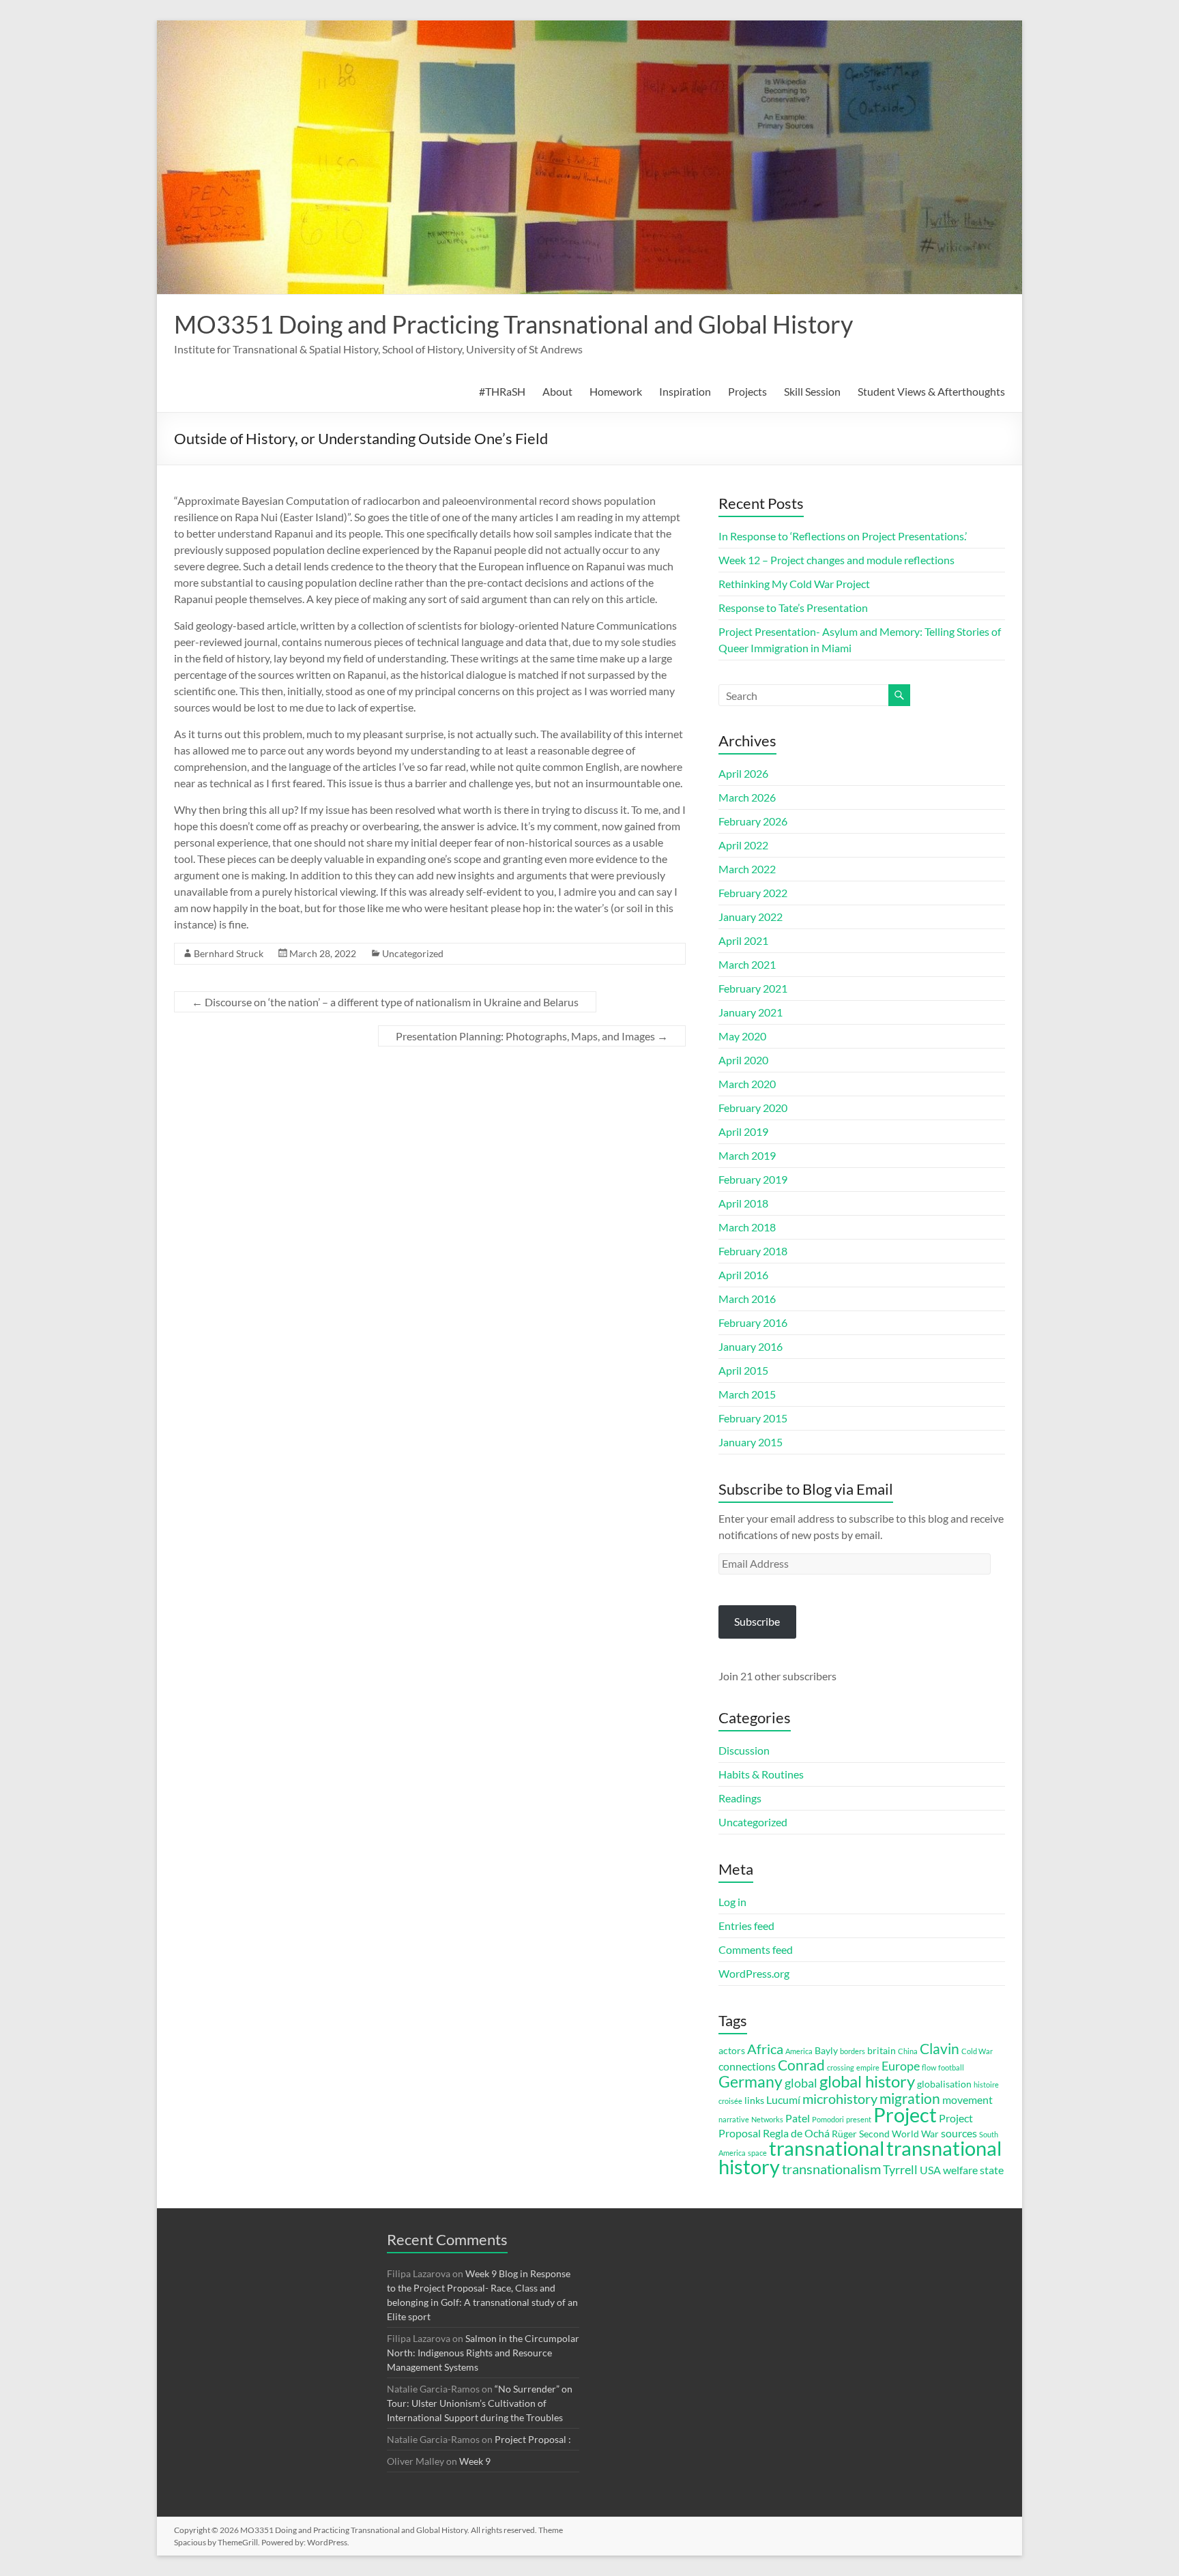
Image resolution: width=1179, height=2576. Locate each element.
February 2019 (753, 1179)
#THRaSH (502, 391)
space (757, 2153)
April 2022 (743, 845)
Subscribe (757, 1621)
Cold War (977, 2051)
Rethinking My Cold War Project (794, 584)
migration (910, 2098)
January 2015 (751, 1442)
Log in (732, 1902)
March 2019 (747, 1155)
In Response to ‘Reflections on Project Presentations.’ (843, 536)
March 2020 (747, 1084)
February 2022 (753, 893)
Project (905, 2115)
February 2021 (753, 988)
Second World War (899, 2134)
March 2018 (747, 1227)
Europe (901, 2066)
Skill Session (812, 391)
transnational (827, 2148)
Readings (740, 1798)
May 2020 (742, 1036)
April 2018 (743, 1203)
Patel (798, 2118)
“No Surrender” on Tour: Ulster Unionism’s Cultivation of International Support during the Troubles (480, 2403)
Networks (767, 2119)
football (951, 2067)
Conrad (801, 2065)
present (859, 2119)
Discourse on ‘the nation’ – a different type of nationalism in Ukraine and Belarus (385, 1002)
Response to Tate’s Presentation (793, 608)
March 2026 (747, 797)
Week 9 (475, 2461)
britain (882, 2051)
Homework (616, 391)
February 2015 (753, 1418)
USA (930, 2170)
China (908, 2051)
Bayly (826, 2051)
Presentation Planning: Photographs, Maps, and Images (532, 1036)
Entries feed (746, 1926)
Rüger (844, 2134)
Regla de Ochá (796, 2133)
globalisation (944, 2084)
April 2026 (743, 773)
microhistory (840, 2099)
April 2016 (743, 1275)
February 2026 (753, 821)
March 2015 (747, 1394)
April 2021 (743, 940)
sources (959, 2133)
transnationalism (831, 2169)
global (801, 2083)
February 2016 (753, 1322)
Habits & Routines (761, 1774)
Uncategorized (413, 953)
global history (867, 2081)
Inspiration (685, 391)
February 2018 (753, 1251)
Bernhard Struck (229, 953)
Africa (765, 2049)
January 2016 (751, 1346)
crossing (841, 2067)
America (799, 2051)
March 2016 (747, 1299)
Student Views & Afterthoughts (931, 391)
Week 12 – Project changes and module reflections (836, 560)
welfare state (973, 2170)
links (754, 2101)
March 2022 (747, 869)
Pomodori (828, 2119)
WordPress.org (754, 1973)
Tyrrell (900, 2169)
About (557, 391)
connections (747, 2066)
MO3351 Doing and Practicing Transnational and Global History (513, 324)
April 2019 (743, 1131)
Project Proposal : (533, 2439)
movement (967, 2099)
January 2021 (751, 1012)
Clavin (940, 2049)
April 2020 (743, 1060)
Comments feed (756, 1949)
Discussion (744, 1750)
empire (868, 2067)
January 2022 (751, 917)
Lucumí (783, 2099)
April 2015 (743, 1370)
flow (929, 2067)
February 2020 (753, 1108)
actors (732, 2051)
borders (853, 2051)
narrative (734, 2119)
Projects (747, 391)
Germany (751, 2081)
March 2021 (747, 964)
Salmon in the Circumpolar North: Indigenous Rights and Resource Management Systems (483, 2353)
